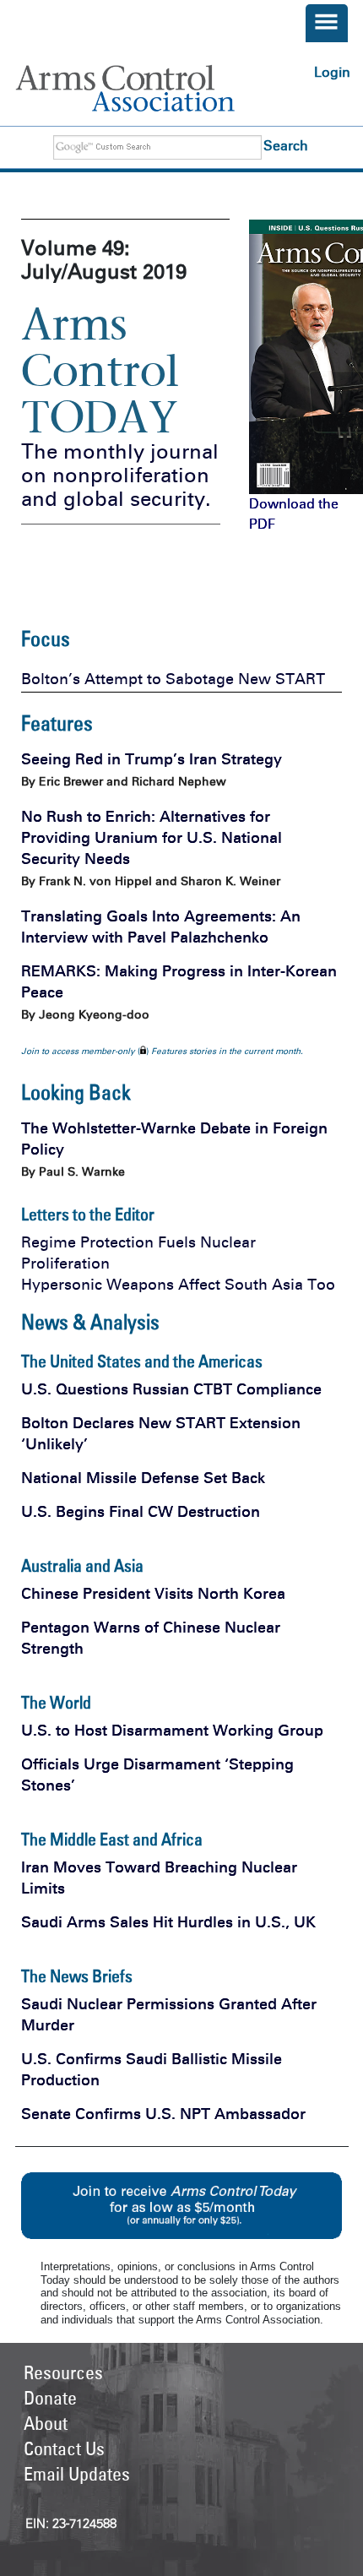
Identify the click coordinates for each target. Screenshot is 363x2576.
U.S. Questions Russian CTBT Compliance (171, 1389)
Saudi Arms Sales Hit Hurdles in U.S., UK (168, 1922)
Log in (332, 72)
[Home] (145, 88)
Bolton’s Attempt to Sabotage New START (173, 679)
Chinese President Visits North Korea (153, 1594)
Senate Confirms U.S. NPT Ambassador (163, 2114)
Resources (63, 2372)
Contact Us (64, 2448)
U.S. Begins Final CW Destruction (141, 1512)
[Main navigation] (327, 23)
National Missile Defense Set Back (143, 1478)
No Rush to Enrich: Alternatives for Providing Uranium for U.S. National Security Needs (152, 838)
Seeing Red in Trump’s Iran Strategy (152, 759)
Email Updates (77, 2474)
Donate (50, 2398)
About (46, 2423)
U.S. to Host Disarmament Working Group (172, 1731)
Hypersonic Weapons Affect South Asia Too (178, 1285)
